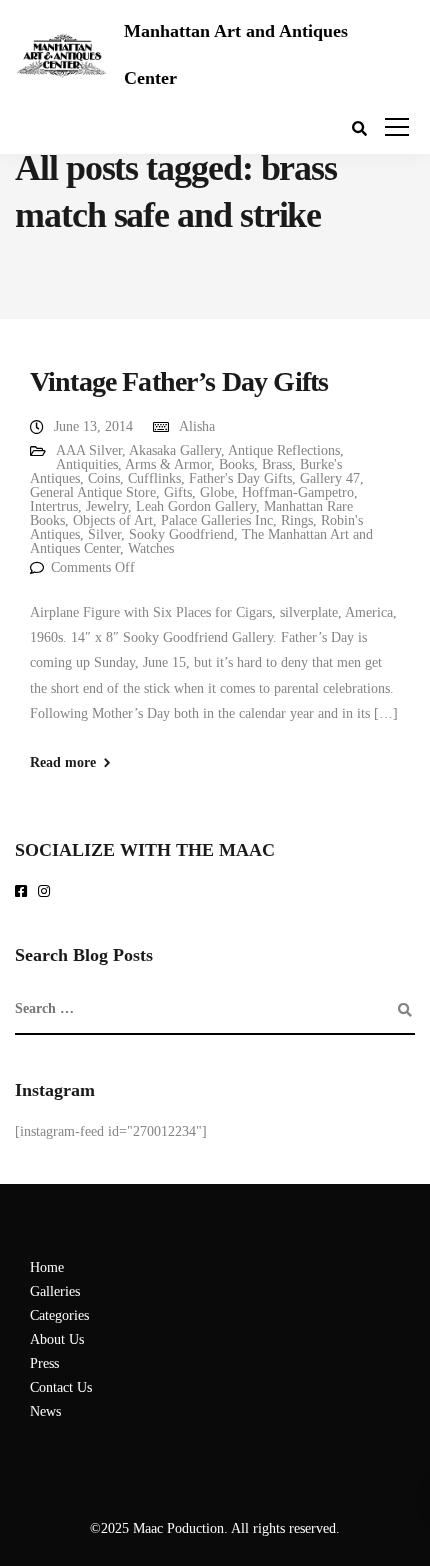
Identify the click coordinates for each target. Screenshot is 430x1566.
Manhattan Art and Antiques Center (236, 54)
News (45, 1411)
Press (44, 1363)
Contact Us (61, 1387)
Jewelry (107, 506)
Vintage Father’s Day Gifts (179, 381)
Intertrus (54, 506)
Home (47, 1267)
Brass (277, 464)
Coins (104, 478)
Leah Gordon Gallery (196, 506)
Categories (59, 1315)
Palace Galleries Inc (217, 520)
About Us (57, 1339)
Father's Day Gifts (240, 478)
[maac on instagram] (47, 892)
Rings (297, 520)
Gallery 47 (330, 478)
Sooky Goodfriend (181, 534)
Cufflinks (154, 478)
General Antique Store (93, 492)
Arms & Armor (168, 464)
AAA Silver (89, 450)
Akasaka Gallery (175, 450)
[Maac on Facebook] (24, 892)
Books (236, 464)
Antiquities (87, 464)
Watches (151, 548)
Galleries (55, 1291)
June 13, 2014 (93, 426)
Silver (104, 534)
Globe (217, 492)
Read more (63, 763)
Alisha (197, 426)
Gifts (178, 492)
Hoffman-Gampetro (298, 492)
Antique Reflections (284, 450)
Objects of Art (113, 520)
